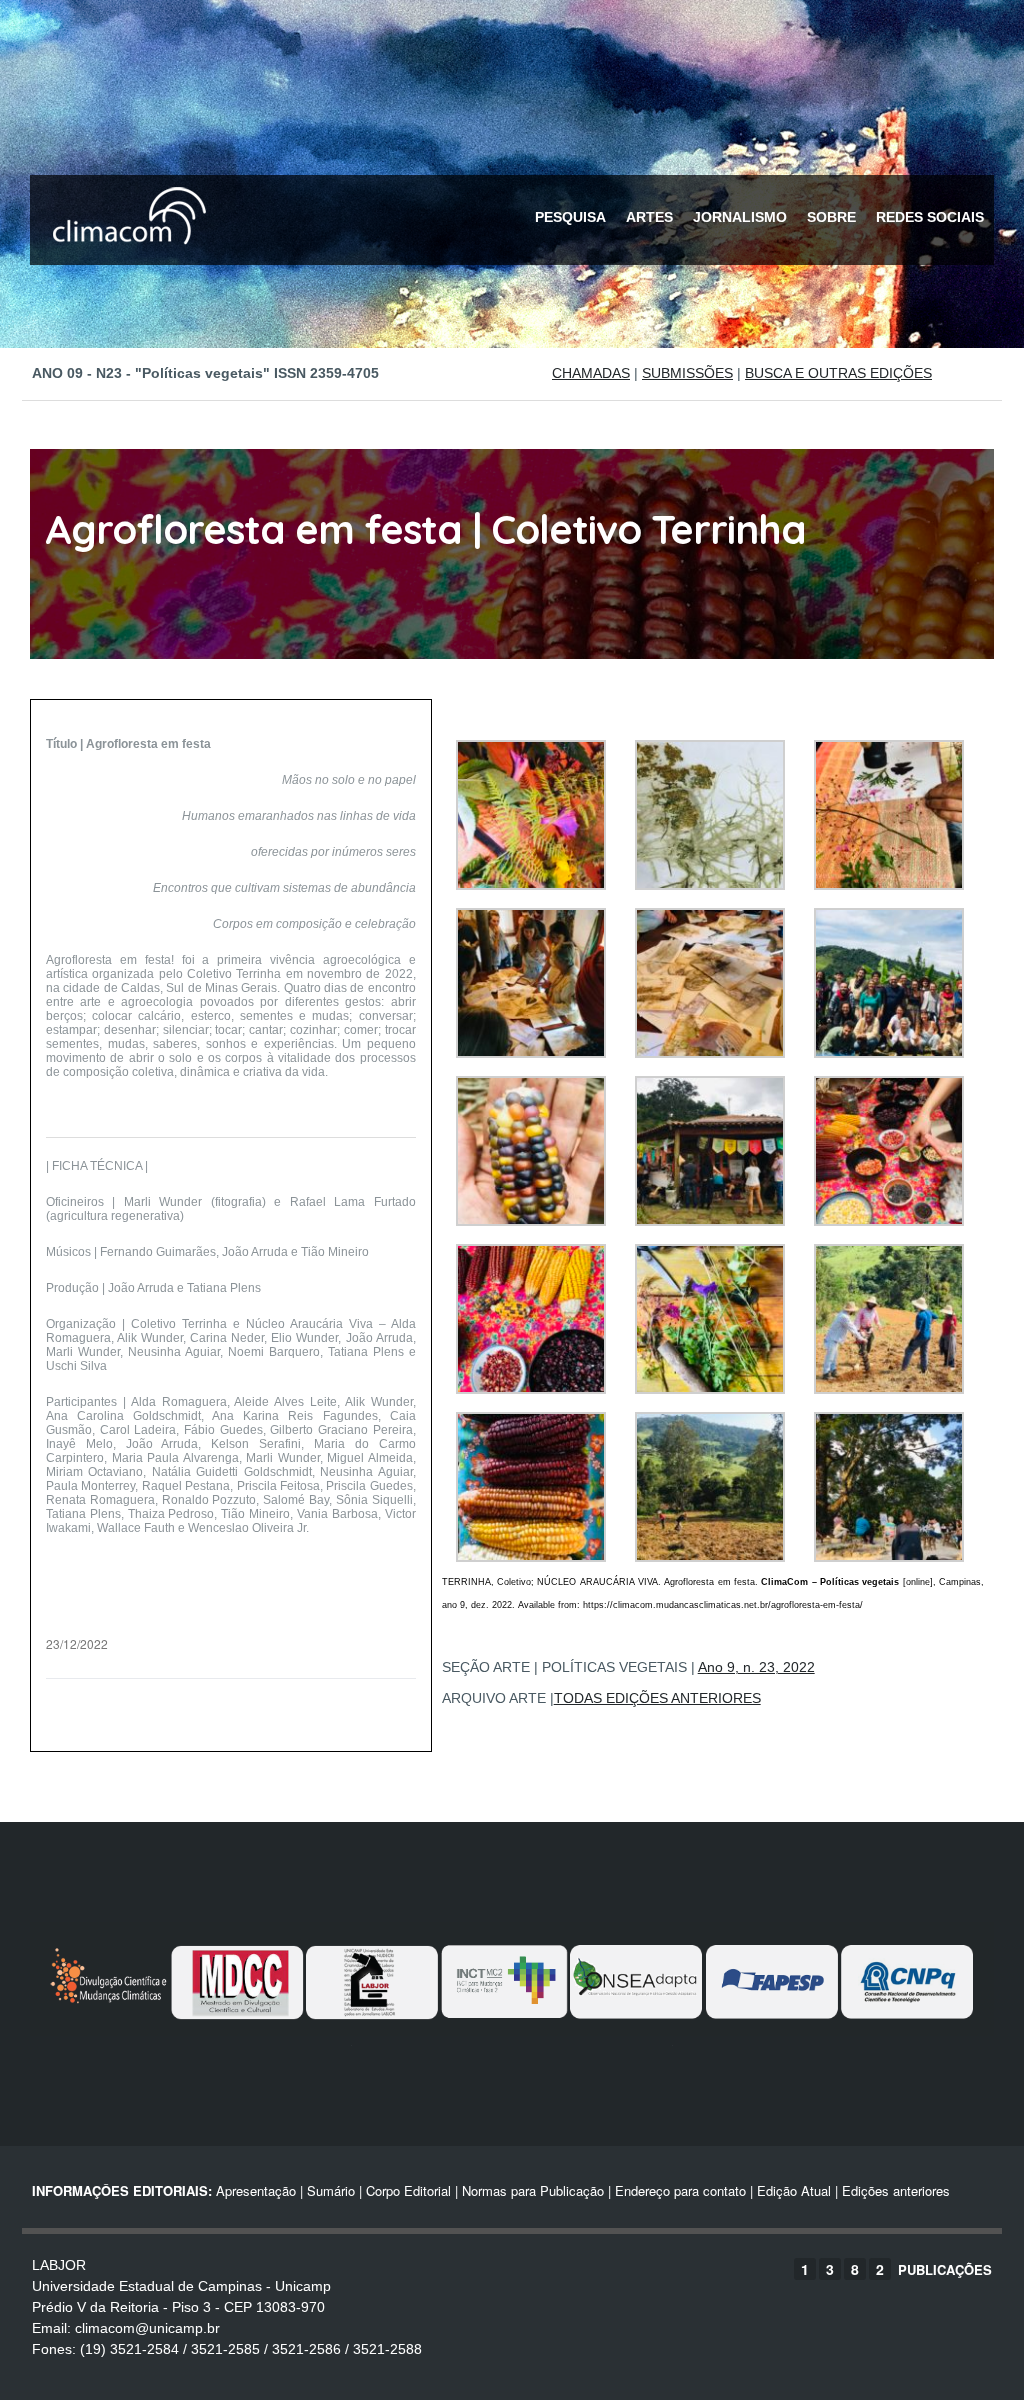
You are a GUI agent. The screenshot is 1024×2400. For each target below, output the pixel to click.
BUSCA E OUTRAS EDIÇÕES (838, 373)
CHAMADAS (591, 373)
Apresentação (256, 2190)
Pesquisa (570, 217)
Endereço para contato (678, 2190)
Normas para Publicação (533, 2190)
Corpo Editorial (408, 2190)
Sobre (831, 217)
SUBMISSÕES (687, 373)
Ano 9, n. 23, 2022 (756, 1667)
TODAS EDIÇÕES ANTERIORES (657, 1698)
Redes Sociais (930, 217)
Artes (649, 217)
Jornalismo (740, 217)
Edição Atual (794, 2190)
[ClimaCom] (125, 257)
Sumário (331, 2190)
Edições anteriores (896, 2190)
